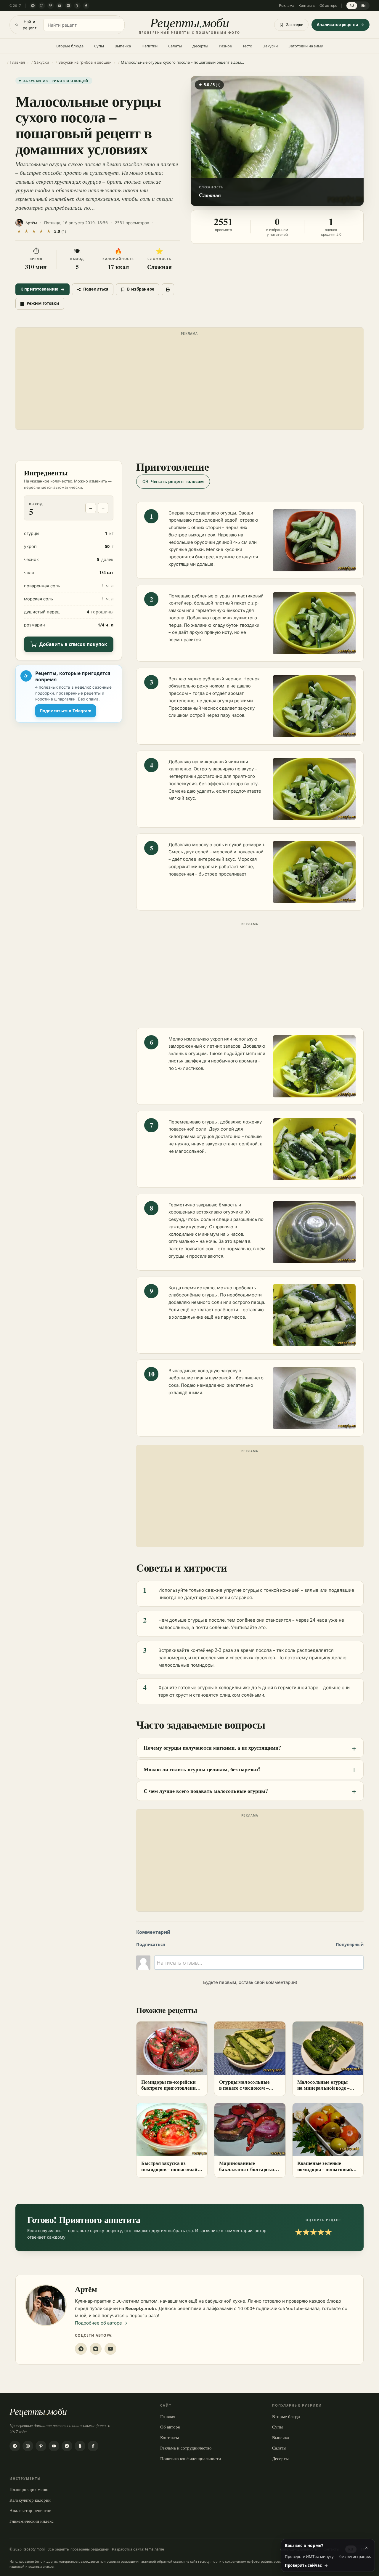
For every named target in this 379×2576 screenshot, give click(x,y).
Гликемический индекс (32, 2521)
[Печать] (168, 289)
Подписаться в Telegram (66, 711)
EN (364, 5)
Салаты (175, 46)
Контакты (307, 5)
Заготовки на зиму (306, 46)
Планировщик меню (29, 2489)
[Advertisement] (189, 380)
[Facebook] (86, 6)
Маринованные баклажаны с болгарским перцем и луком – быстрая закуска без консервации (249, 2172)
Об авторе (328, 5)
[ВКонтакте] (68, 6)
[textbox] (259, 1963)
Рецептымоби (38, 2411)
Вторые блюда (70, 46)
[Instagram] (42, 6)
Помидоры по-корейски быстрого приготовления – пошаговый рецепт (171, 2088)
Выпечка (123, 46)
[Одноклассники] (77, 6)
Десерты (200, 46)
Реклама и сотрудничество (186, 2448)
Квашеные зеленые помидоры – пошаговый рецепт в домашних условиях (325, 2172)
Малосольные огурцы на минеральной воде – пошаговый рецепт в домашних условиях (323, 2091)
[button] (277, 141)
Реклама (287, 5)
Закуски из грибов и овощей (56, 81)
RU (352, 5)
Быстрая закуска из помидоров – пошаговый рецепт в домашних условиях (169, 2172)
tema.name (155, 2549)
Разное (225, 46)
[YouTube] (60, 6)
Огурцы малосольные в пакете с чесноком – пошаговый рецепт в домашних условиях (244, 2091)
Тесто (247, 46)
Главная (168, 2416)
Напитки (150, 46)
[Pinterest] (51, 6)
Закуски (270, 46)
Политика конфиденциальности (191, 2458)
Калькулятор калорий (30, 2500)
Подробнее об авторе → (101, 2323)
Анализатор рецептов (30, 2510)
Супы (99, 46)
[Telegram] (33, 6)
